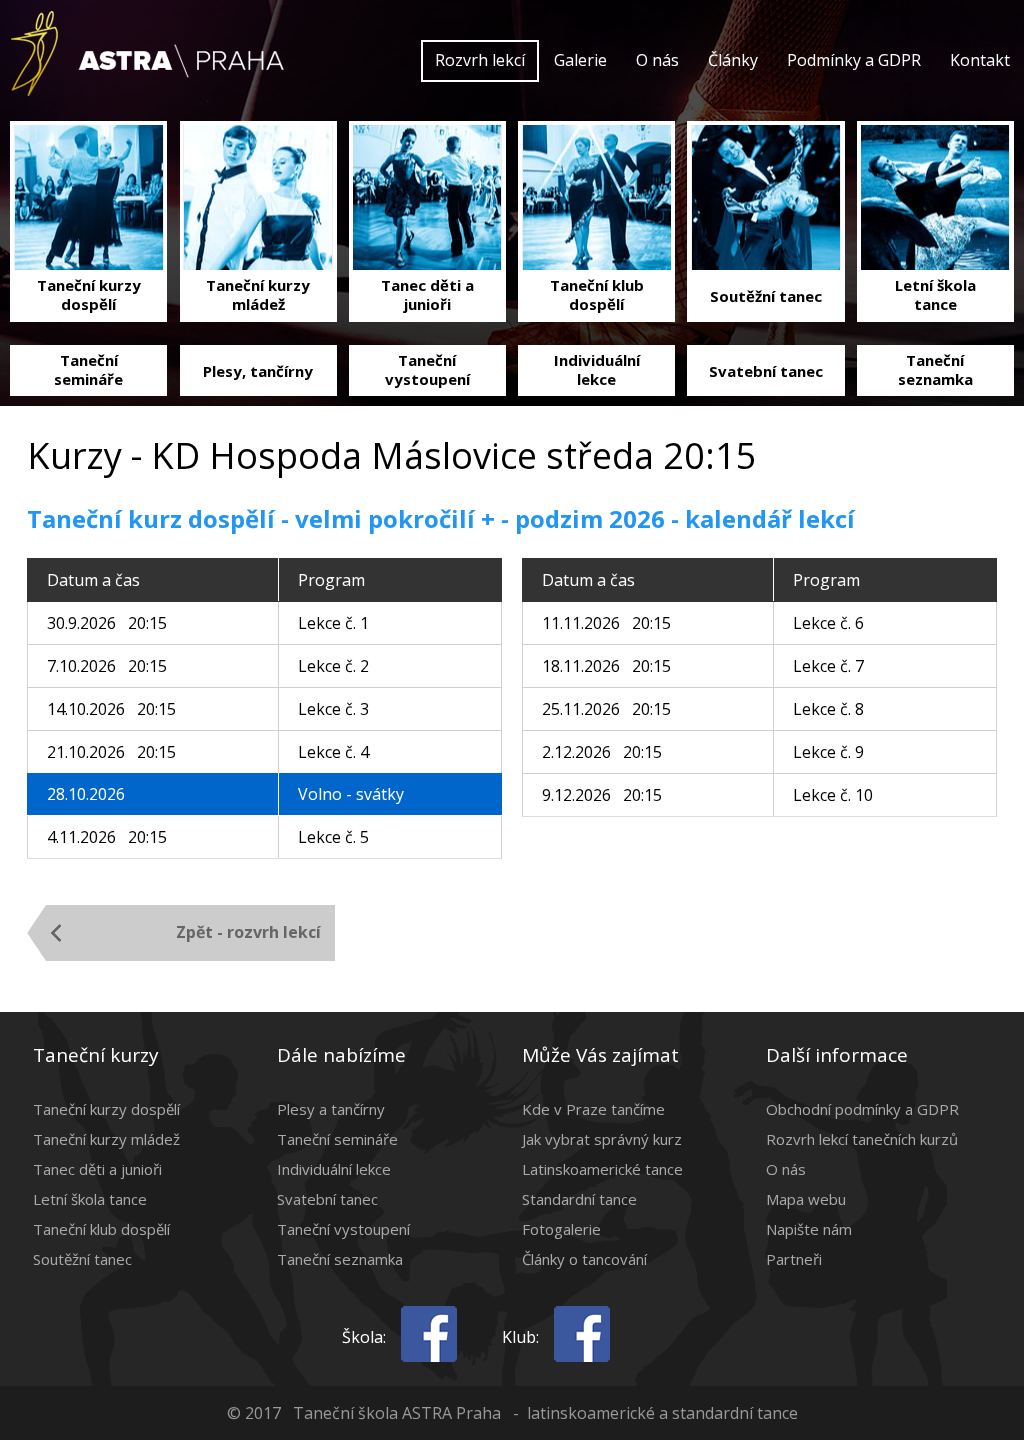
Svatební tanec (327, 1199)
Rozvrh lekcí (480, 60)
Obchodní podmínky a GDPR (862, 1109)
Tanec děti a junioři (97, 1169)
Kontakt (980, 60)
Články (733, 60)
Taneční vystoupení (343, 1229)
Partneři (794, 1259)
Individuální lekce (334, 1169)
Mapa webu (806, 1199)
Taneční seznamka (340, 1259)
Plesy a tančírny (331, 1109)
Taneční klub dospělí (101, 1229)
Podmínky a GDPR (854, 60)
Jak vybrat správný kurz (602, 1139)
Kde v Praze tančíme (593, 1109)
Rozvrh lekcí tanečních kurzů (862, 1139)
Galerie (580, 60)
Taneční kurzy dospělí (106, 1109)
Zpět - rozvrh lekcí (248, 932)
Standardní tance (579, 1199)
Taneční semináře (337, 1139)
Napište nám (809, 1229)
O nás (657, 60)
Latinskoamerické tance (602, 1169)
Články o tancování (584, 1259)
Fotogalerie (561, 1229)
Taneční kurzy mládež (106, 1139)
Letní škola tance (90, 1199)
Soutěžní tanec (82, 1259)
